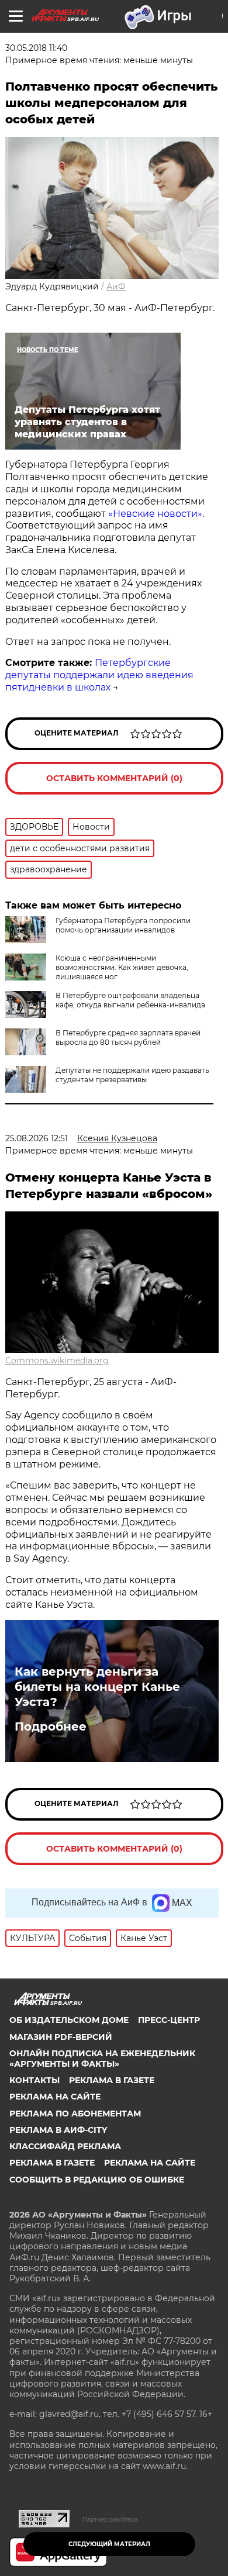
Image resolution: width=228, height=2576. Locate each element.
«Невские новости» (155, 514)
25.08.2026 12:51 (37, 1138)
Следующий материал (109, 2544)
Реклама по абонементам (75, 2114)
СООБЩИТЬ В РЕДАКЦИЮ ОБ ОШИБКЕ (97, 2180)
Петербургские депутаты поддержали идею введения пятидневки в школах (99, 675)
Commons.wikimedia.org (57, 1360)
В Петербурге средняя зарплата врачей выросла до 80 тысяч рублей (128, 1037)
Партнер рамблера (110, 2519)
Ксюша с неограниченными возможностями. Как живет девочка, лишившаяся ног (122, 967)
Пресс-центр (169, 2020)
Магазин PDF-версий (61, 2037)
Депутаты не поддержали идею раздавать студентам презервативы (132, 1075)
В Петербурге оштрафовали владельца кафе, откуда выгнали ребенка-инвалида (130, 1000)
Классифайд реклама (65, 2146)
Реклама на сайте (55, 2097)
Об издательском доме (69, 2020)
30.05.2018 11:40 (36, 48)
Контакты (34, 2080)
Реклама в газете (112, 2080)
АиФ (116, 286)
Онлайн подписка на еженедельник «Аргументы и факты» (102, 2059)
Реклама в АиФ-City (58, 2130)
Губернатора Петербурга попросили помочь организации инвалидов (123, 925)
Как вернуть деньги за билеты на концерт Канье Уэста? (97, 1687)
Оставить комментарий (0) (114, 778)
